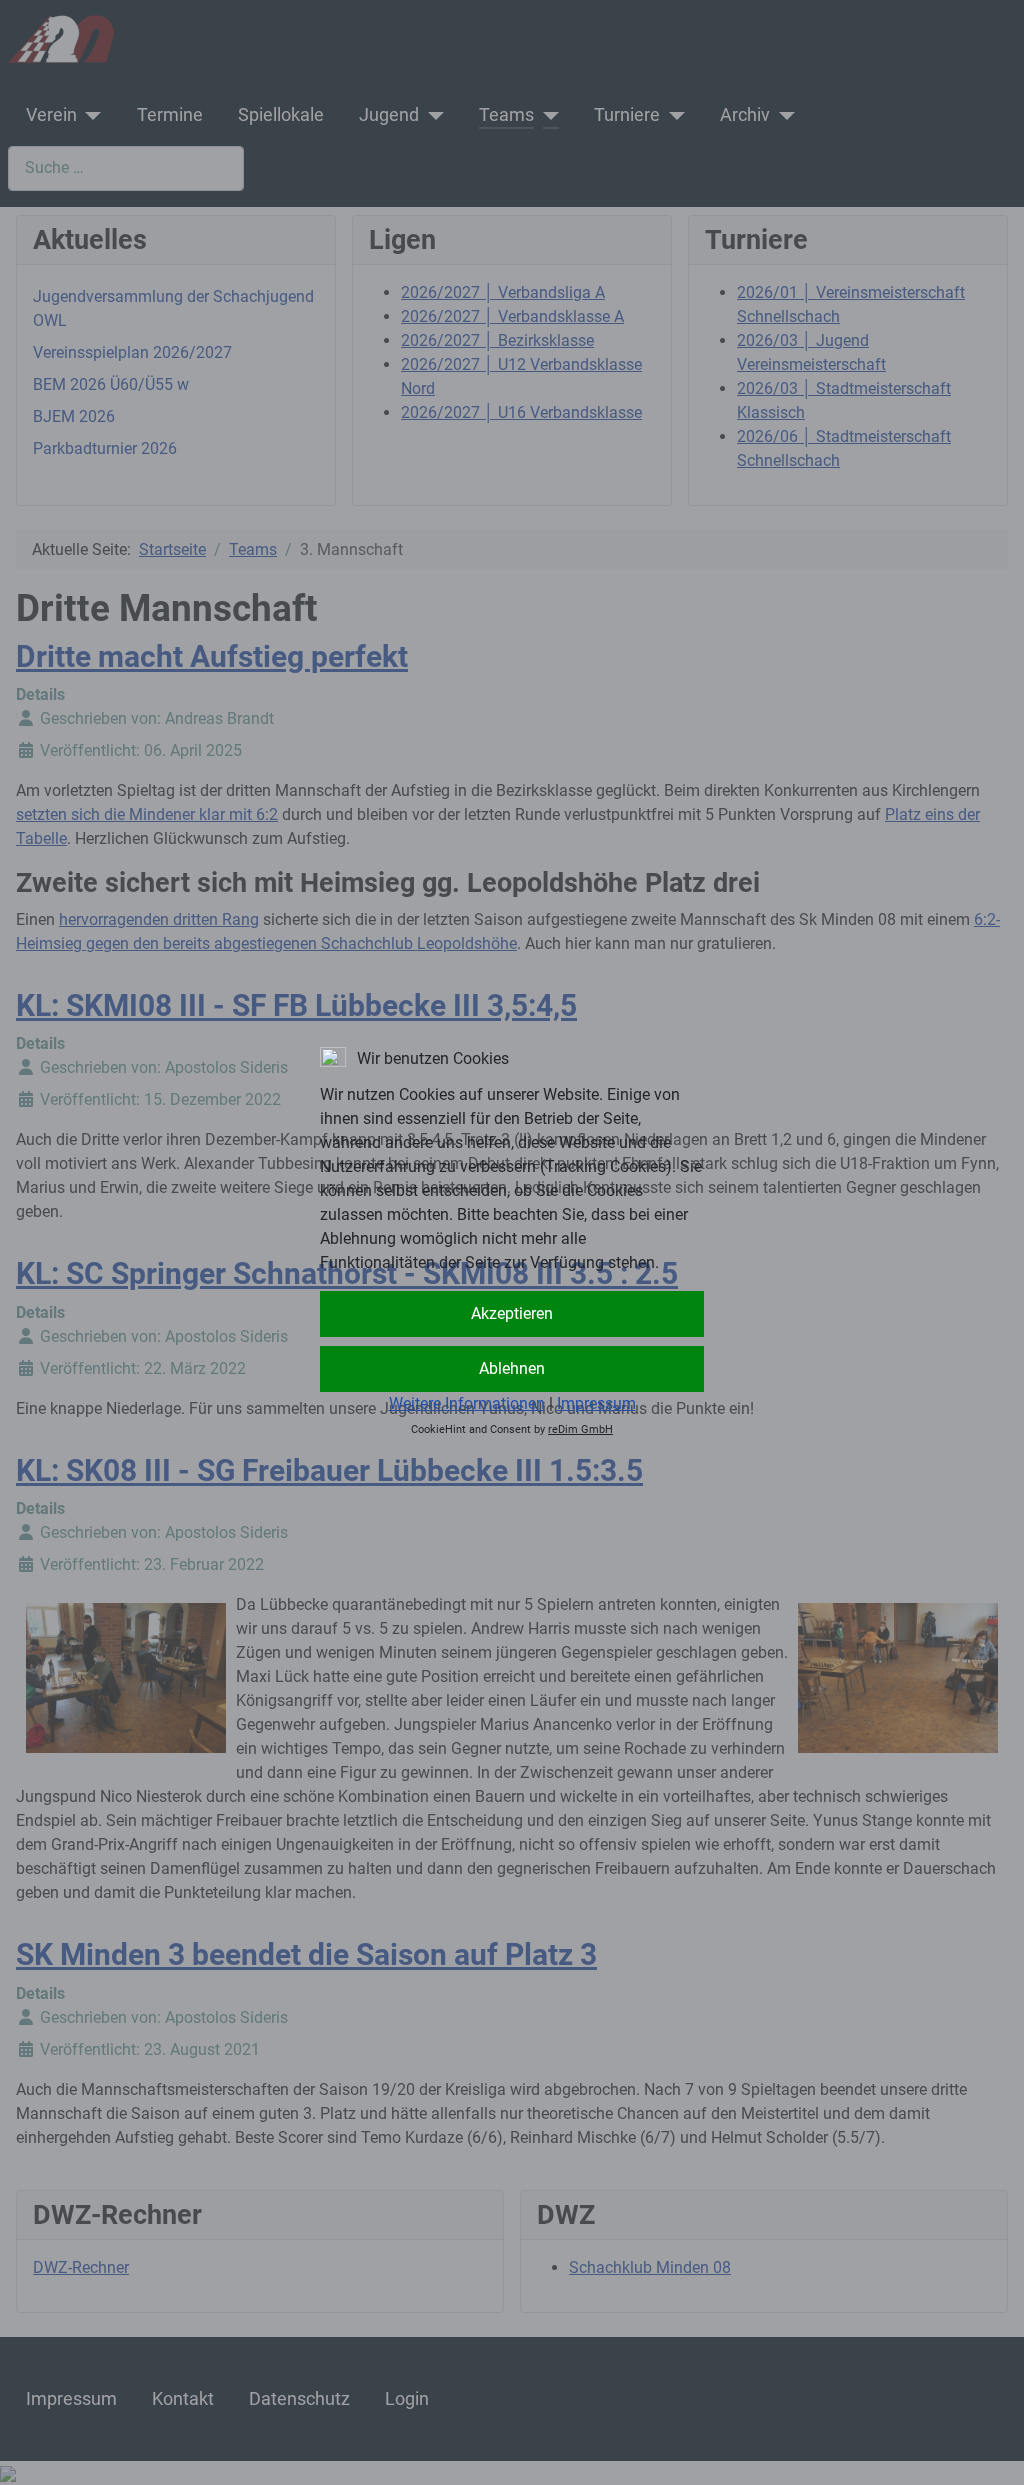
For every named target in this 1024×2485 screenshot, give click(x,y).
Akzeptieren (512, 1313)
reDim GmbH (580, 1429)
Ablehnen (512, 1368)
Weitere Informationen (467, 1403)
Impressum (596, 1403)
